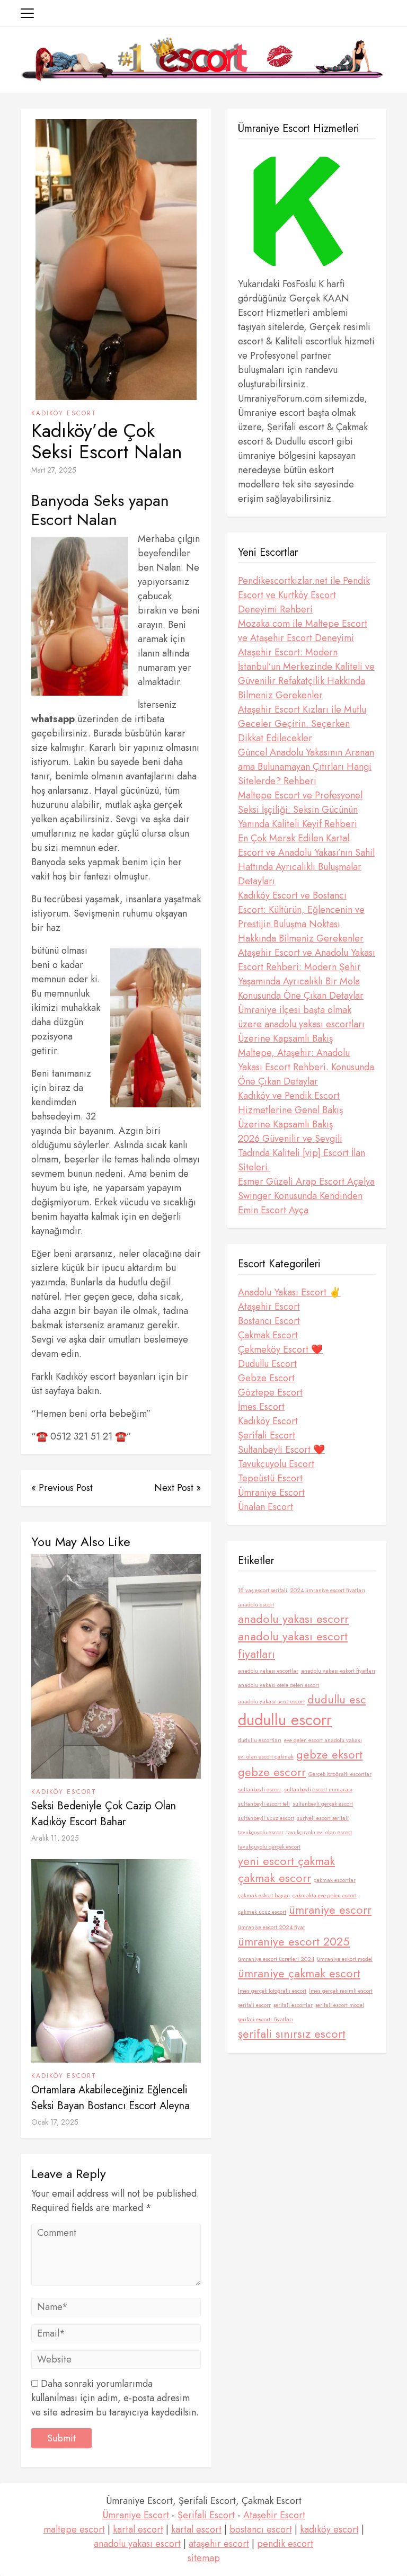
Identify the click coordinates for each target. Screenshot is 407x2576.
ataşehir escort (219, 2544)
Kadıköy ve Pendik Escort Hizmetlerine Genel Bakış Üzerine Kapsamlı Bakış (290, 1110)
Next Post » (178, 1488)
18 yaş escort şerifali (263, 1590)
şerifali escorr (254, 2005)
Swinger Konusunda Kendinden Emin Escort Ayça (300, 1203)
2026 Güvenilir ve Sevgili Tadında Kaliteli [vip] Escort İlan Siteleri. (302, 1153)
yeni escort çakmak (286, 1861)
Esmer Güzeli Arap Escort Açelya (306, 1182)
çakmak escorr (275, 1878)
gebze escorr (272, 1772)
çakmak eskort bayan (264, 1895)
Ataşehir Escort (269, 1307)
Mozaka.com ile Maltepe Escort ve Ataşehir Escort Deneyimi (303, 631)
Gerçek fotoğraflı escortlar (340, 1774)
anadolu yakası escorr (293, 1619)
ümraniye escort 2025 (294, 1942)
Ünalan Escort (266, 1507)
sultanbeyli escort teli (264, 1804)
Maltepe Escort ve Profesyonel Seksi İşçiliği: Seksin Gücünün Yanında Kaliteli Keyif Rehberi (300, 810)
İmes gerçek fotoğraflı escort (272, 1991)
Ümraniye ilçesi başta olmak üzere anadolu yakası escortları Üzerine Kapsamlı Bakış (301, 1024)
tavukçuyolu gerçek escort (269, 1847)
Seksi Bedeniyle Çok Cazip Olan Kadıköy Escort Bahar (104, 1814)
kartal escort (138, 2529)
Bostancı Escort (269, 1321)
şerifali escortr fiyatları (266, 2019)
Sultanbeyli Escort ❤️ (281, 1450)
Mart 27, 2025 (54, 470)
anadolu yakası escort (137, 2544)
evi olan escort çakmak (266, 1757)
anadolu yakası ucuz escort (271, 1702)
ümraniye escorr (330, 1910)
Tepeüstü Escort (270, 1478)
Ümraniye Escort (271, 1493)
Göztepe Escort (270, 1392)
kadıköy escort (329, 2529)
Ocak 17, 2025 (55, 2122)
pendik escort (285, 2544)
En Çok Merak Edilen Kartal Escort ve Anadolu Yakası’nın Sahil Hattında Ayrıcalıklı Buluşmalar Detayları (306, 860)
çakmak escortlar (335, 1880)
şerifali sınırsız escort (292, 2034)
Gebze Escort (266, 1378)
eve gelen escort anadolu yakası (323, 1740)
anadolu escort (256, 1605)
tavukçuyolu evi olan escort (319, 1832)
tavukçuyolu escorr (261, 1832)
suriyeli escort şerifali (323, 1818)
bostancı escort (261, 2529)
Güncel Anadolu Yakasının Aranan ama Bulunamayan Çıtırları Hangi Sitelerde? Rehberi (306, 767)
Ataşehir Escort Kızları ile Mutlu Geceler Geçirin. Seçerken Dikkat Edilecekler (302, 724)
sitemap (204, 2558)
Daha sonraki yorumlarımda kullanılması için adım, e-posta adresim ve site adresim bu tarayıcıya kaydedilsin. (115, 2398)
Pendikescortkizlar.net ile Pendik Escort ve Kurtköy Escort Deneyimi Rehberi (304, 595)
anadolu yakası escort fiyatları (293, 1645)
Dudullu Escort (267, 1364)
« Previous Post (62, 1488)
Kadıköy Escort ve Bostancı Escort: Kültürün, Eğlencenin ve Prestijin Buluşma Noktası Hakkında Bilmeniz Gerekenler (301, 917)
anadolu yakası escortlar (268, 1671)
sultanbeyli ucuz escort (266, 1818)
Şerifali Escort (267, 1435)
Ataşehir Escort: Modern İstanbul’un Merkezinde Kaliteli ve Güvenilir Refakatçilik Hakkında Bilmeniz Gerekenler (306, 674)
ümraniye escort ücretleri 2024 (276, 1959)
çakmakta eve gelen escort (325, 1895)
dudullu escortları (260, 1740)
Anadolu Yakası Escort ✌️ (289, 1292)
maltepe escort (74, 2529)
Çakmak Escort (268, 1335)
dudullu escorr (285, 1720)
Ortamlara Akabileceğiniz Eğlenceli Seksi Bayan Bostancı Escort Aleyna (110, 2098)
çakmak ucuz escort (262, 1912)
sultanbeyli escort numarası (318, 1789)
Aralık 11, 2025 (55, 1838)
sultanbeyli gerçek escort (323, 1804)
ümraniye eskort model (345, 1959)
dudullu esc (337, 1699)
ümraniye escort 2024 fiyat (271, 1927)
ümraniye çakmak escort (299, 1973)
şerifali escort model (340, 2005)
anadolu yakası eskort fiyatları (338, 1671)
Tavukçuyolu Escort (276, 1464)
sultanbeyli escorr (260, 1789)
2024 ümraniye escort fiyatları (328, 1590)
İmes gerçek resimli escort (341, 1991)
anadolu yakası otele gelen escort (278, 1685)
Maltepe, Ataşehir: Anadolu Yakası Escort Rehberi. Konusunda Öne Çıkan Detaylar (306, 1067)
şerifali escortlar (293, 2005)
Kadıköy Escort (64, 413)
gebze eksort (329, 1755)
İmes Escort (261, 1407)
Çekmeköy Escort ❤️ (280, 1349)
